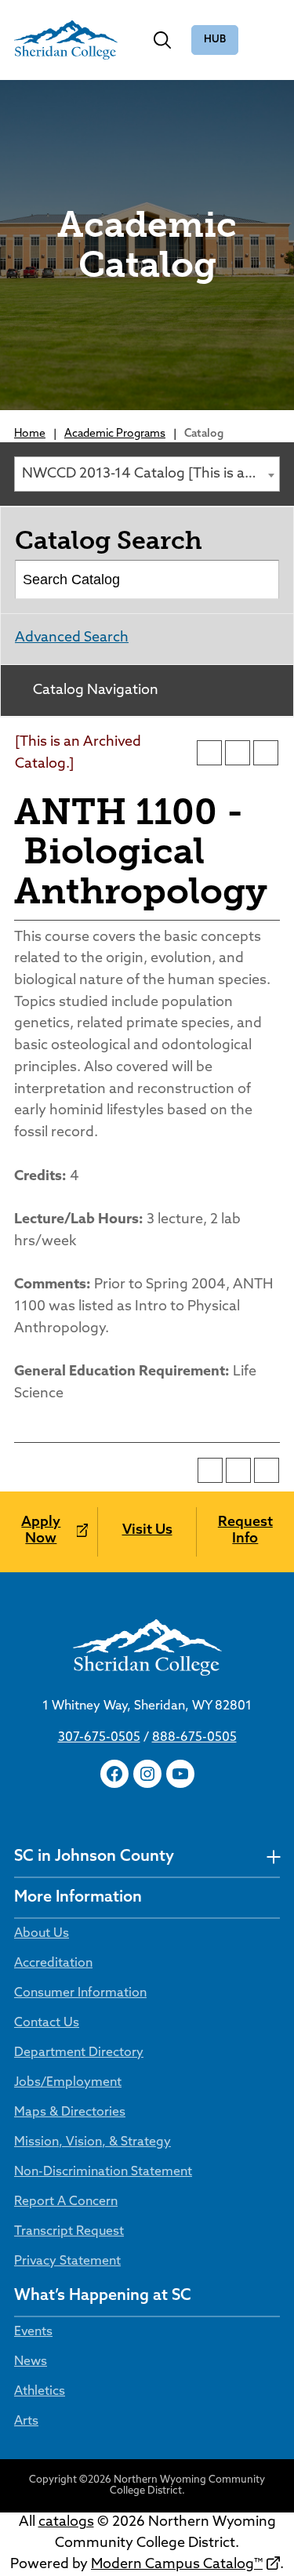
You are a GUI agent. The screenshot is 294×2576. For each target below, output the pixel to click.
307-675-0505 (99, 1738)
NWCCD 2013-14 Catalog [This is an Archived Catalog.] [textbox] (151, 474)
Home (30, 434)
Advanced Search (72, 638)
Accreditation (53, 1964)
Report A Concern (66, 2202)
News (31, 2362)
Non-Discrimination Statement (103, 2172)
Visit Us (147, 1531)
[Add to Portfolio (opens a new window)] (209, 753)
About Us (42, 1934)
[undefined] (273, 1857)
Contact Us (47, 2023)
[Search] (261, 580)
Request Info (245, 1531)
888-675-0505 (194, 1738)
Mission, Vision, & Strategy (93, 2142)
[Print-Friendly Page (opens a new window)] (238, 753)
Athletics (40, 2392)
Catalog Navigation (96, 691)
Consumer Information (80, 1993)
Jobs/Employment (68, 2083)
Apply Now (41, 1531)
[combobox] (147, 474)
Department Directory (79, 2053)
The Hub (215, 40)
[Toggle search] (162, 40)
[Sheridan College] (66, 40)
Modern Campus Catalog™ (177, 2565)
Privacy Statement (67, 2262)
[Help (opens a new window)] (266, 753)
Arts (26, 2422)
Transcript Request (69, 2232)
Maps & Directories (70, 2113)
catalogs (66, 2523)
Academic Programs (115, 434)
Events (33, 2332)
